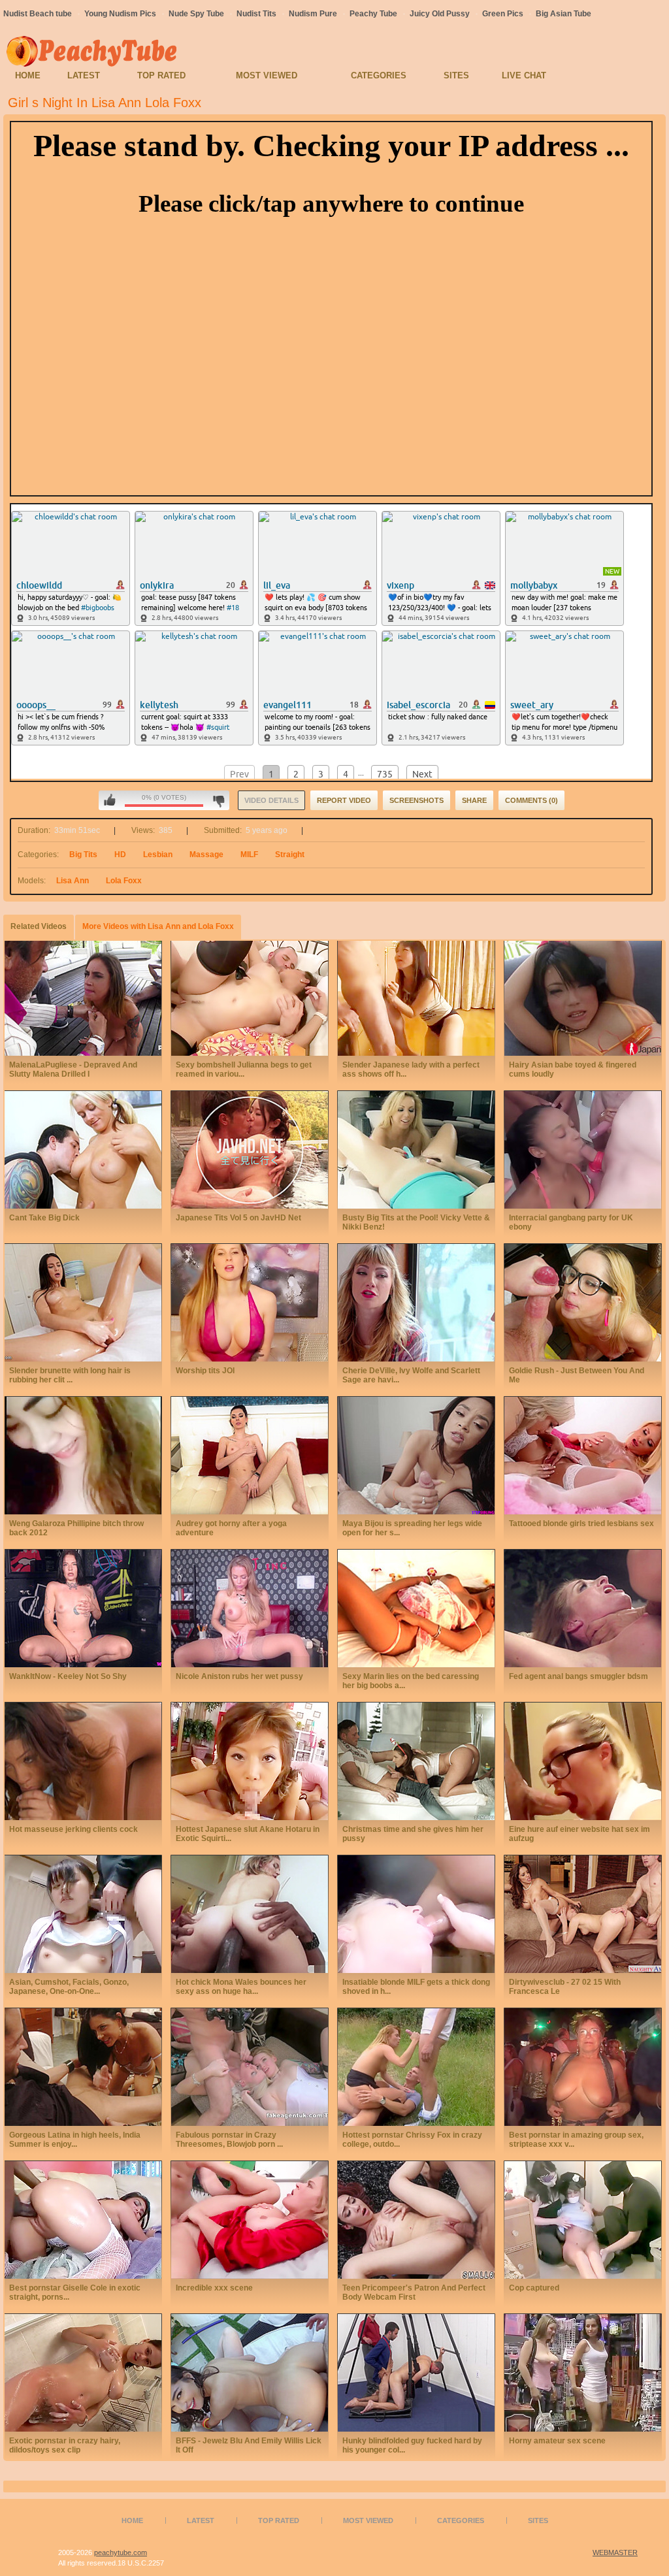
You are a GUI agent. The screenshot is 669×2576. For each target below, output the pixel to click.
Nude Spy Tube (196, 14)
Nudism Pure (313, 14)
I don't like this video (219, 800)
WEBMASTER (615, 2552)
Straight (290, 855)
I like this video (110, 800)
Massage (206, 855)
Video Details (271, 800)
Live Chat (524, 75)
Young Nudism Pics (120, 14)
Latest (84, 75)
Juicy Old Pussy (440, 14)
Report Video (344, 800)
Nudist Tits (256, 14)
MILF (249, 855)
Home (28, 75)
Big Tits (83, 855)
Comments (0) (531, 800)
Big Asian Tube (563, 14)
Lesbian (158, 855)
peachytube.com (121, 2552)
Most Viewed (267, 75)
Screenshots (416, 800)
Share (474, 800)
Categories (379, 75)
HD (120, 855)
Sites (456, 75)
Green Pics (503, 14)
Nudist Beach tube (38, 14)
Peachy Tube (373, 14)
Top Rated (161, 75)
